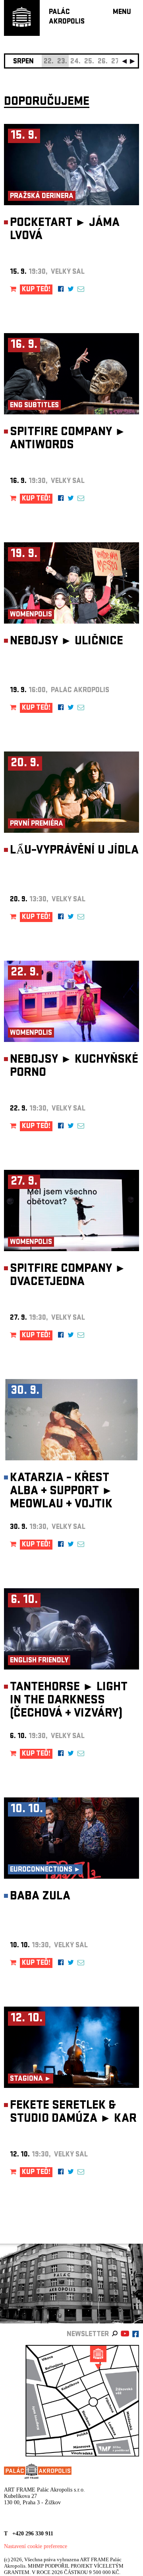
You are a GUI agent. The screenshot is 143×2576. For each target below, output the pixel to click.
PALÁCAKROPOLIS (67, 17)
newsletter (88, 2335)
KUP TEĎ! (36, 290)
